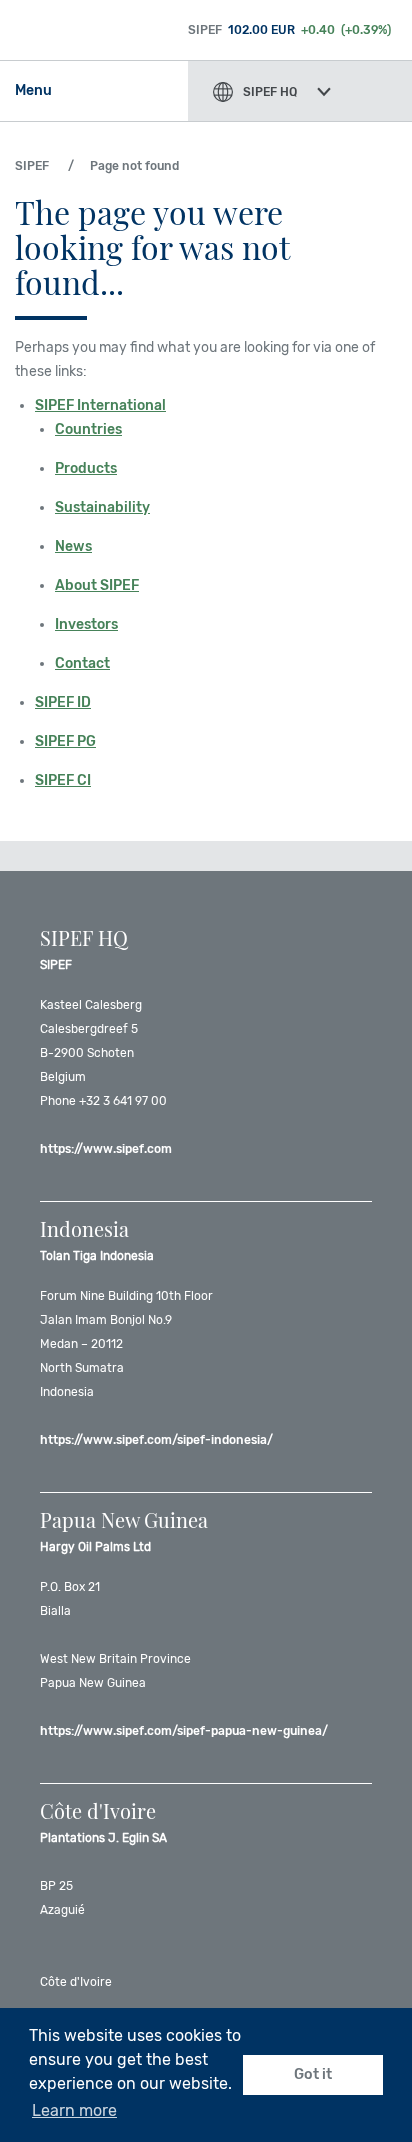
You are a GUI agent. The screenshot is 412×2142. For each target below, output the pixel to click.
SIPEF (32, 166)
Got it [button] (313, 2074)
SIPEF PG (65, 741)
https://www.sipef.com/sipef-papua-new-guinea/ (184, 1731)
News (73, 546)
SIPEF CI (63, 780)
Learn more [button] (74, 2110)
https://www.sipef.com (106, 1149)
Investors (86, 624)
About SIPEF (97, 585)
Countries (88, 429)
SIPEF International (100, 405)
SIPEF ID (63, 702)
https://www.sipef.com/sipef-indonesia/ (156, 1440)
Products (86, 468)
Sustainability (102, 507)
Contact (82, 663)
